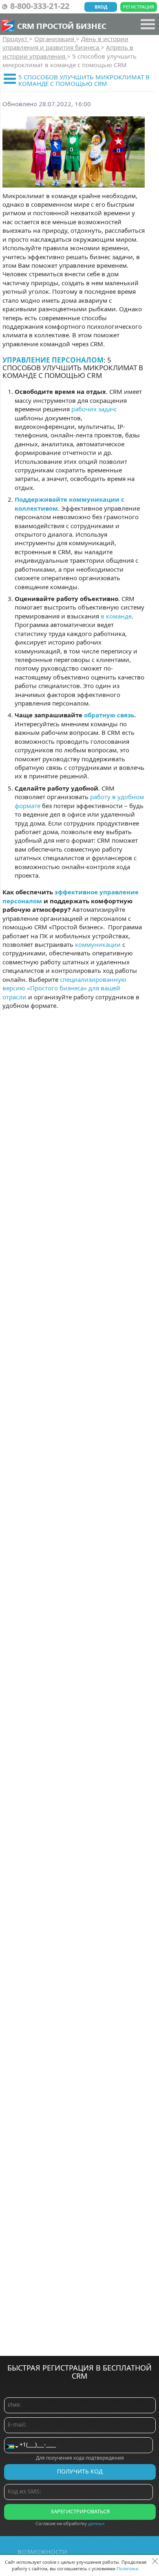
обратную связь (109, 715)
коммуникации (98, 944)
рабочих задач (93, 409)
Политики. (128, 2568)
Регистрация (139, 7)
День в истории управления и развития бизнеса (65, 43)
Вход (101, 7)
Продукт (16, 39)
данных (96, 2523)
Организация (55, 39)
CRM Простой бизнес (62, 26)
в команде (116, 616)
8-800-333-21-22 (40, 6)
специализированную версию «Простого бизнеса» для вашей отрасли (64, 988)
